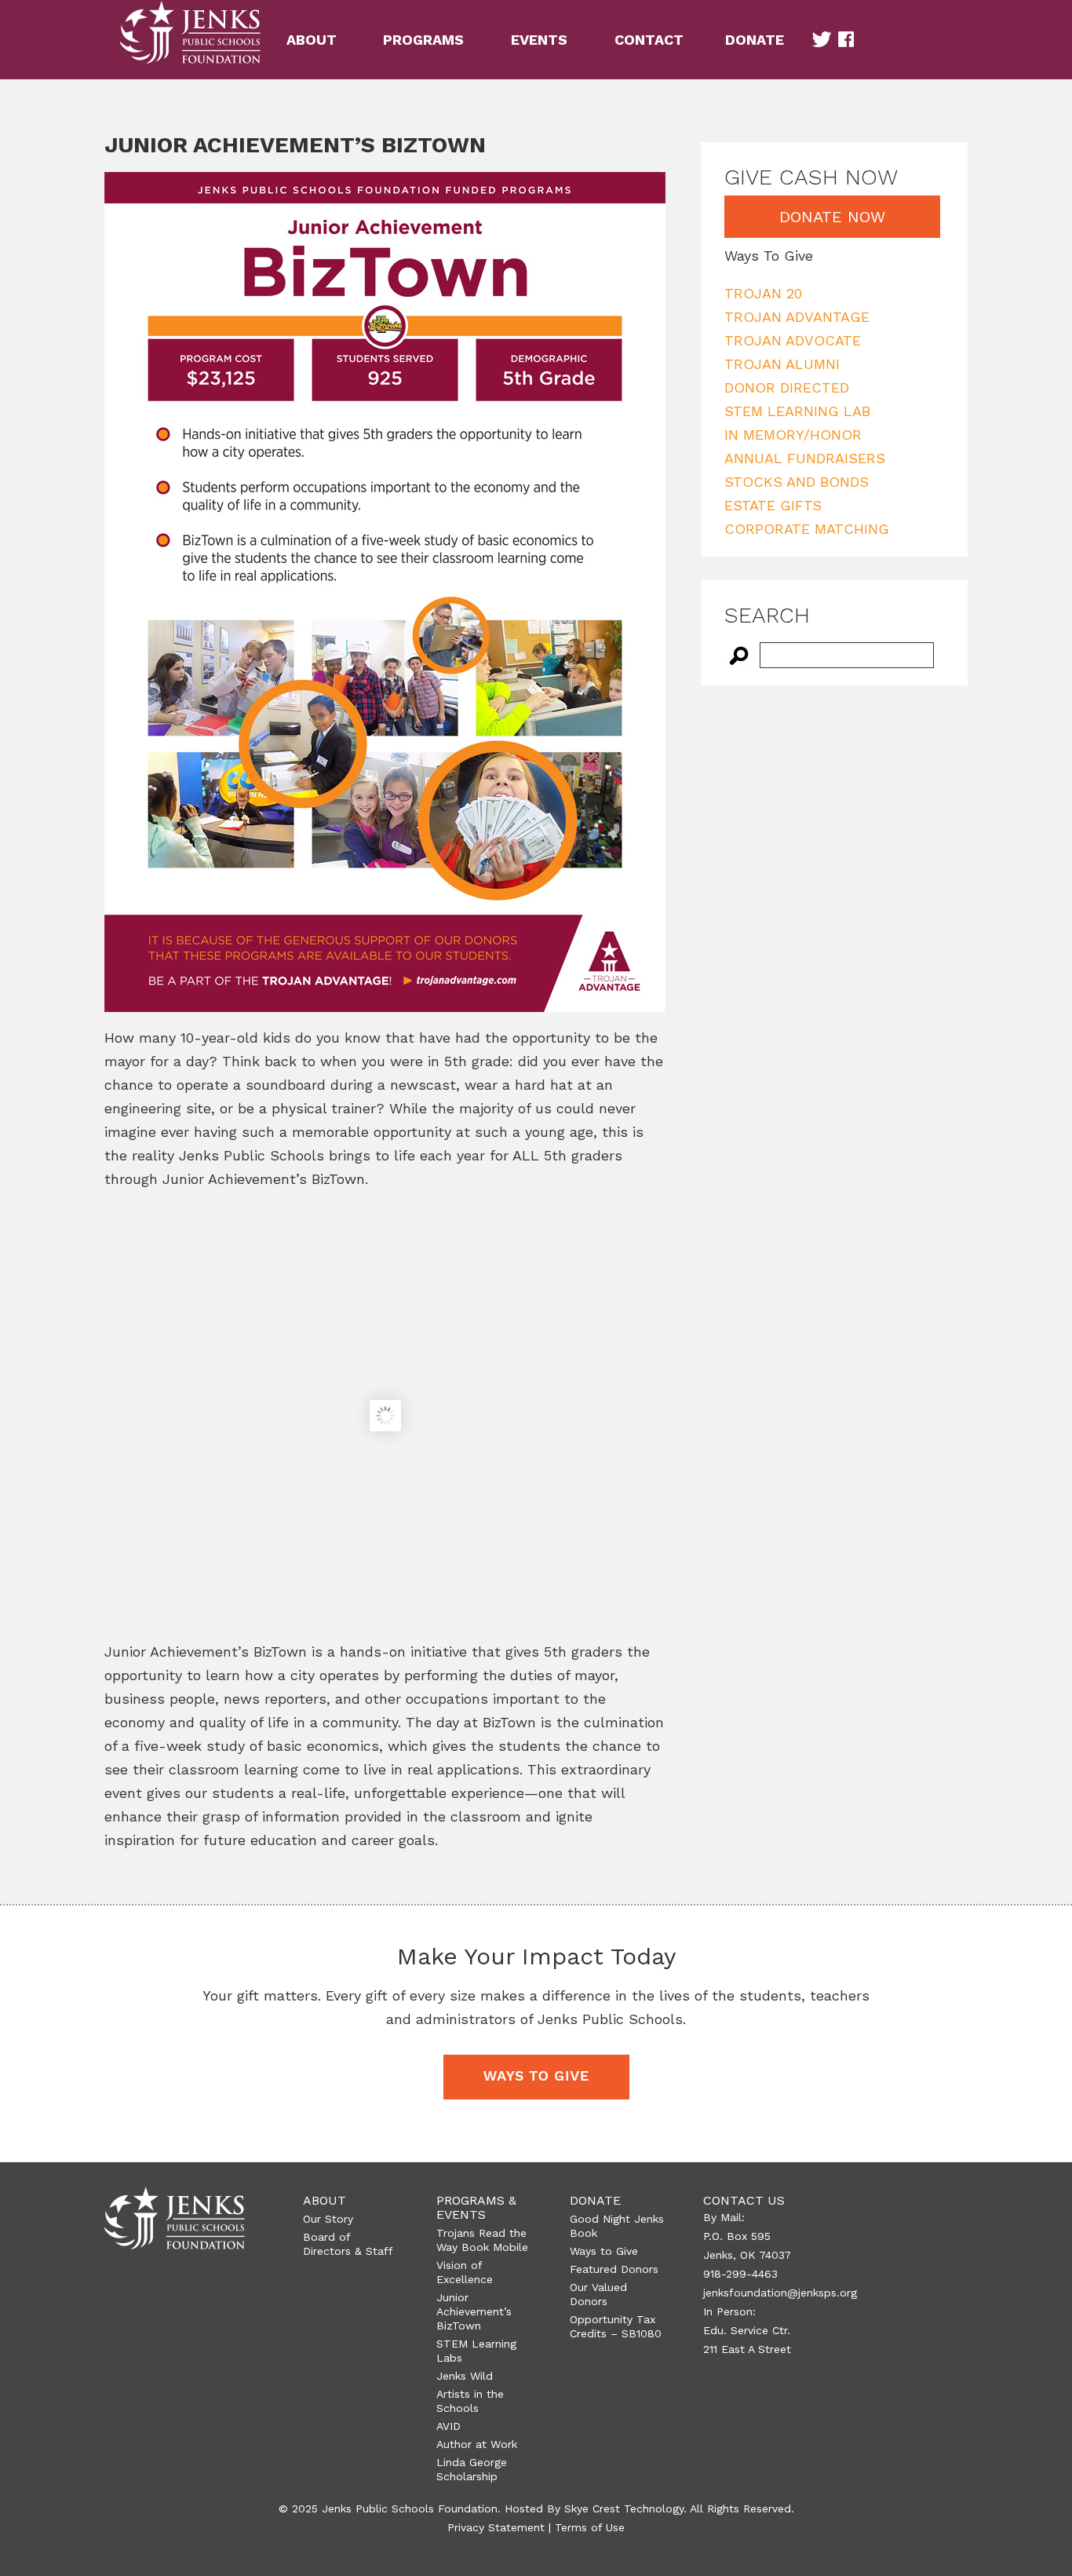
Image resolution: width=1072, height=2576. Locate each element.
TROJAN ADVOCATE (793, 340)
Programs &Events (476, 2207)
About (325, 2200)
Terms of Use (590, 2527)
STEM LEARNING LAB (797, 411)
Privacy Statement (496, 2527)
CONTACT (649, 40)
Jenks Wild (465, 2376)
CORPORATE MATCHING (807, 529)
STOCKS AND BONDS (797, 482)
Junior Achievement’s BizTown (474, 2311)
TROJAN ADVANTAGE (797, 317)
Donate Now (832, 217)
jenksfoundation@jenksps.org (780, 2293)
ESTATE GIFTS (773, 505)
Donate (595, 2200)
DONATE (755, 40)
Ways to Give (604, 2251)
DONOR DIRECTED (787, 387)
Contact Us (744, 2200)
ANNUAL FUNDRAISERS (805, 458)
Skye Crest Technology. (625, 2508)
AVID (448, 2426)
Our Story (328, 2219)
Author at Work (477, 2444)
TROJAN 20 (763, 293)
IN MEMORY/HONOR (793, 435)
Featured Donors (614, 2269)
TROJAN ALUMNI (782, 364)
